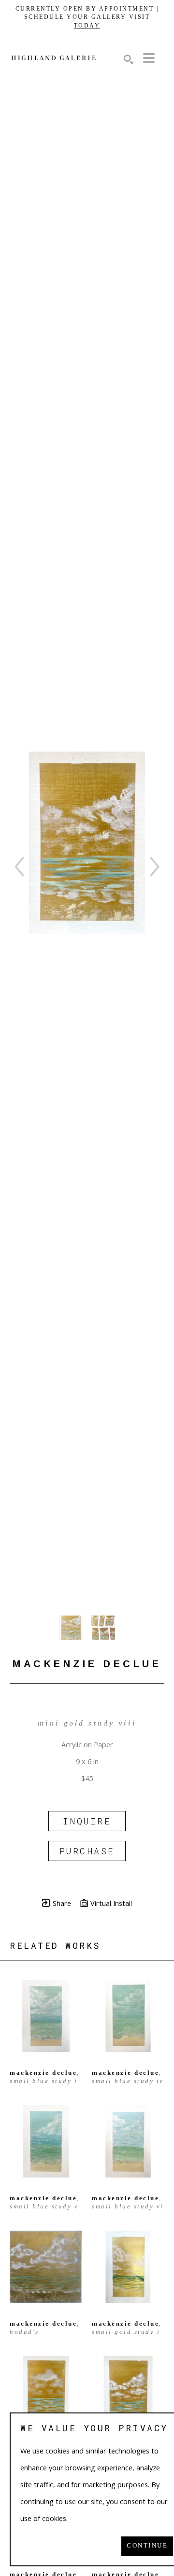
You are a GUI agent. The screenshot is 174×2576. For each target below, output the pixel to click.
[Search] (129, 59)
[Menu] (149, 58)
